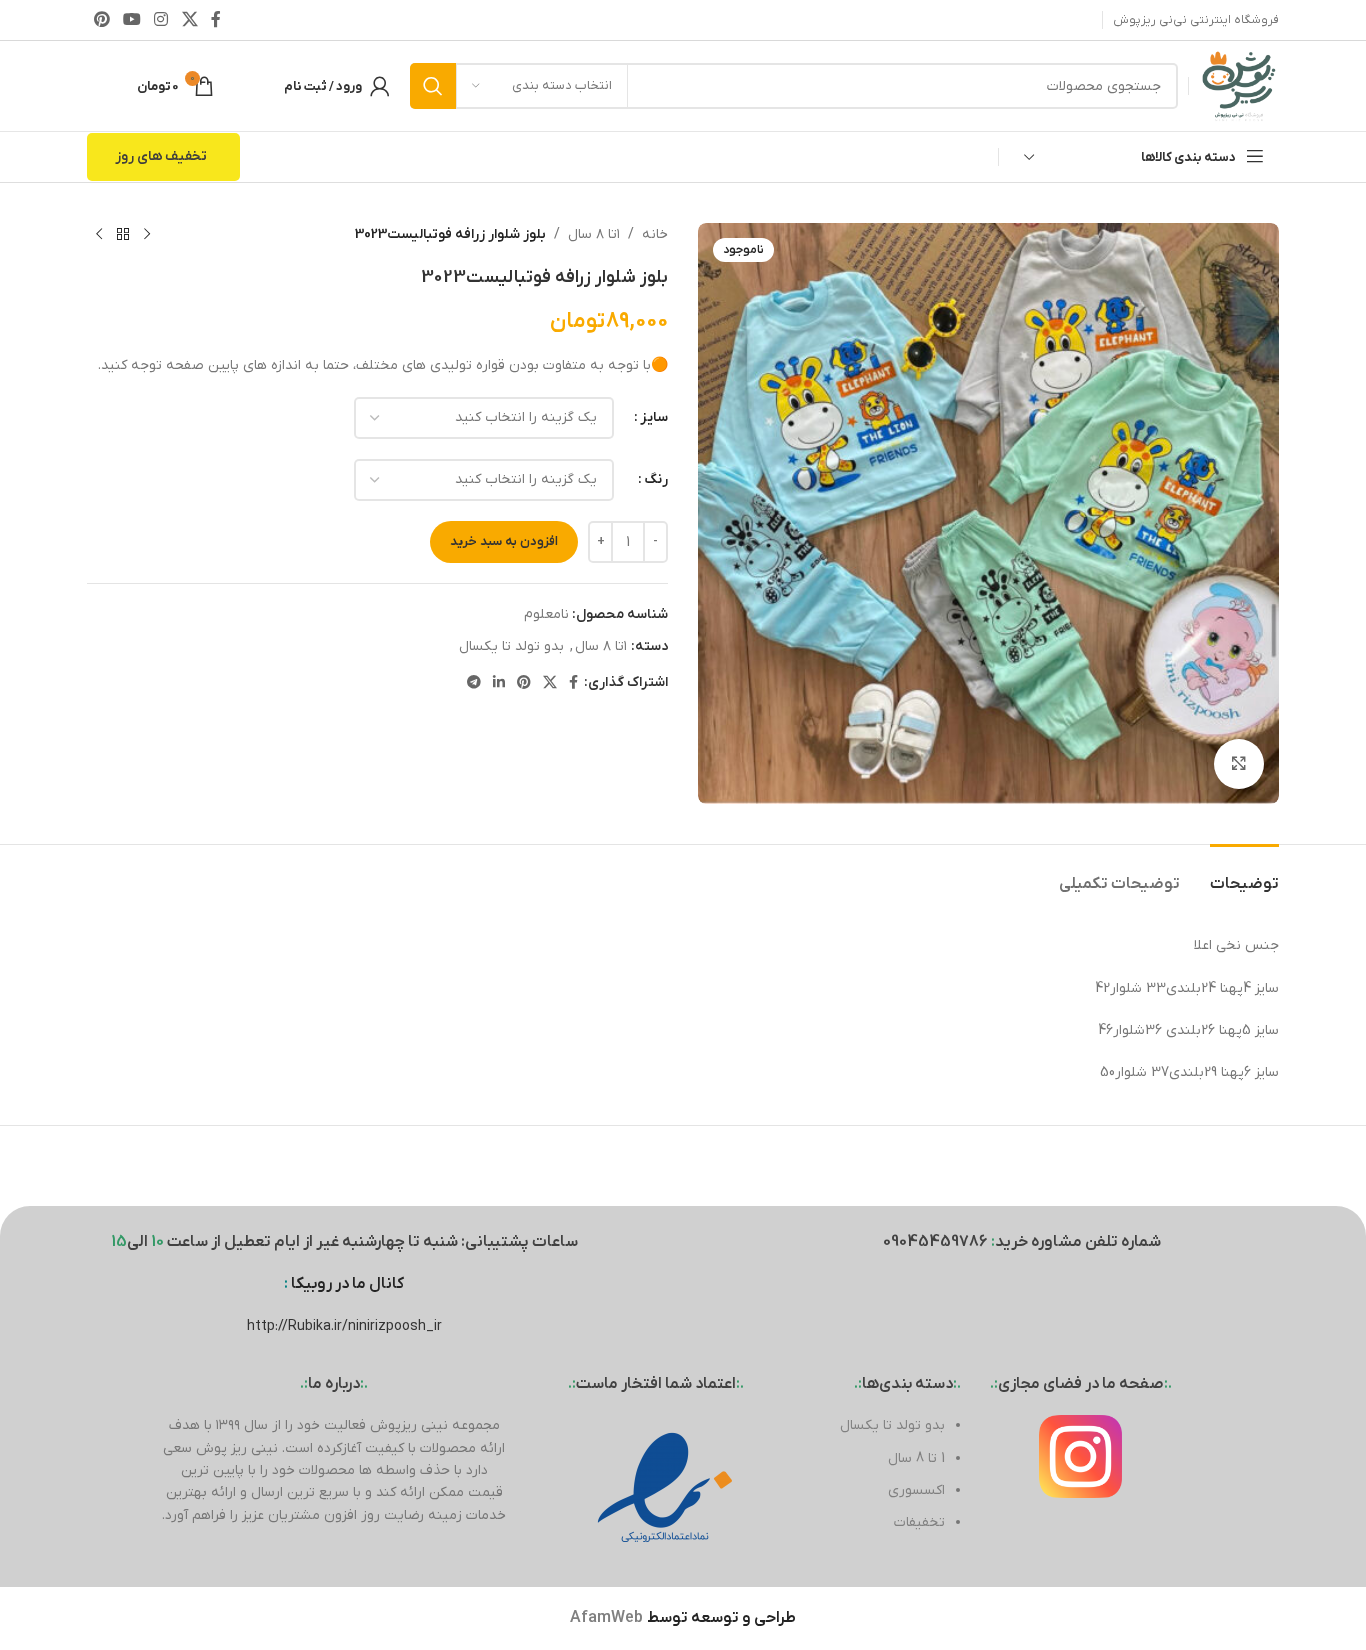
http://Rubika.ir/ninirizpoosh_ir (344, 1326)
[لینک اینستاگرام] (161, 20)
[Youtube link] (131, 20)
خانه (655, 234)
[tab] (1244, 874)
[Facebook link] (215, 20)
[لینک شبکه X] (189, 20)
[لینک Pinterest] (101, 20)
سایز (654, 417)
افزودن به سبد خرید (504, 541)
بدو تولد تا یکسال (511, 646)
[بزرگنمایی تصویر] (1239, 764)
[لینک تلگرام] (474, 683)
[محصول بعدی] (99, 235)
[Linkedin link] (499, 683)
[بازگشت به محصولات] (123, 235)
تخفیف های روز (161, 156)
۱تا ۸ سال (594, 234)
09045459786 (935, 1242)
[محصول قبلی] (147, 235)
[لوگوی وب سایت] (1239, 85)
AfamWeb (606, 1618)
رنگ (656, 479)
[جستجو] (433, 86)
